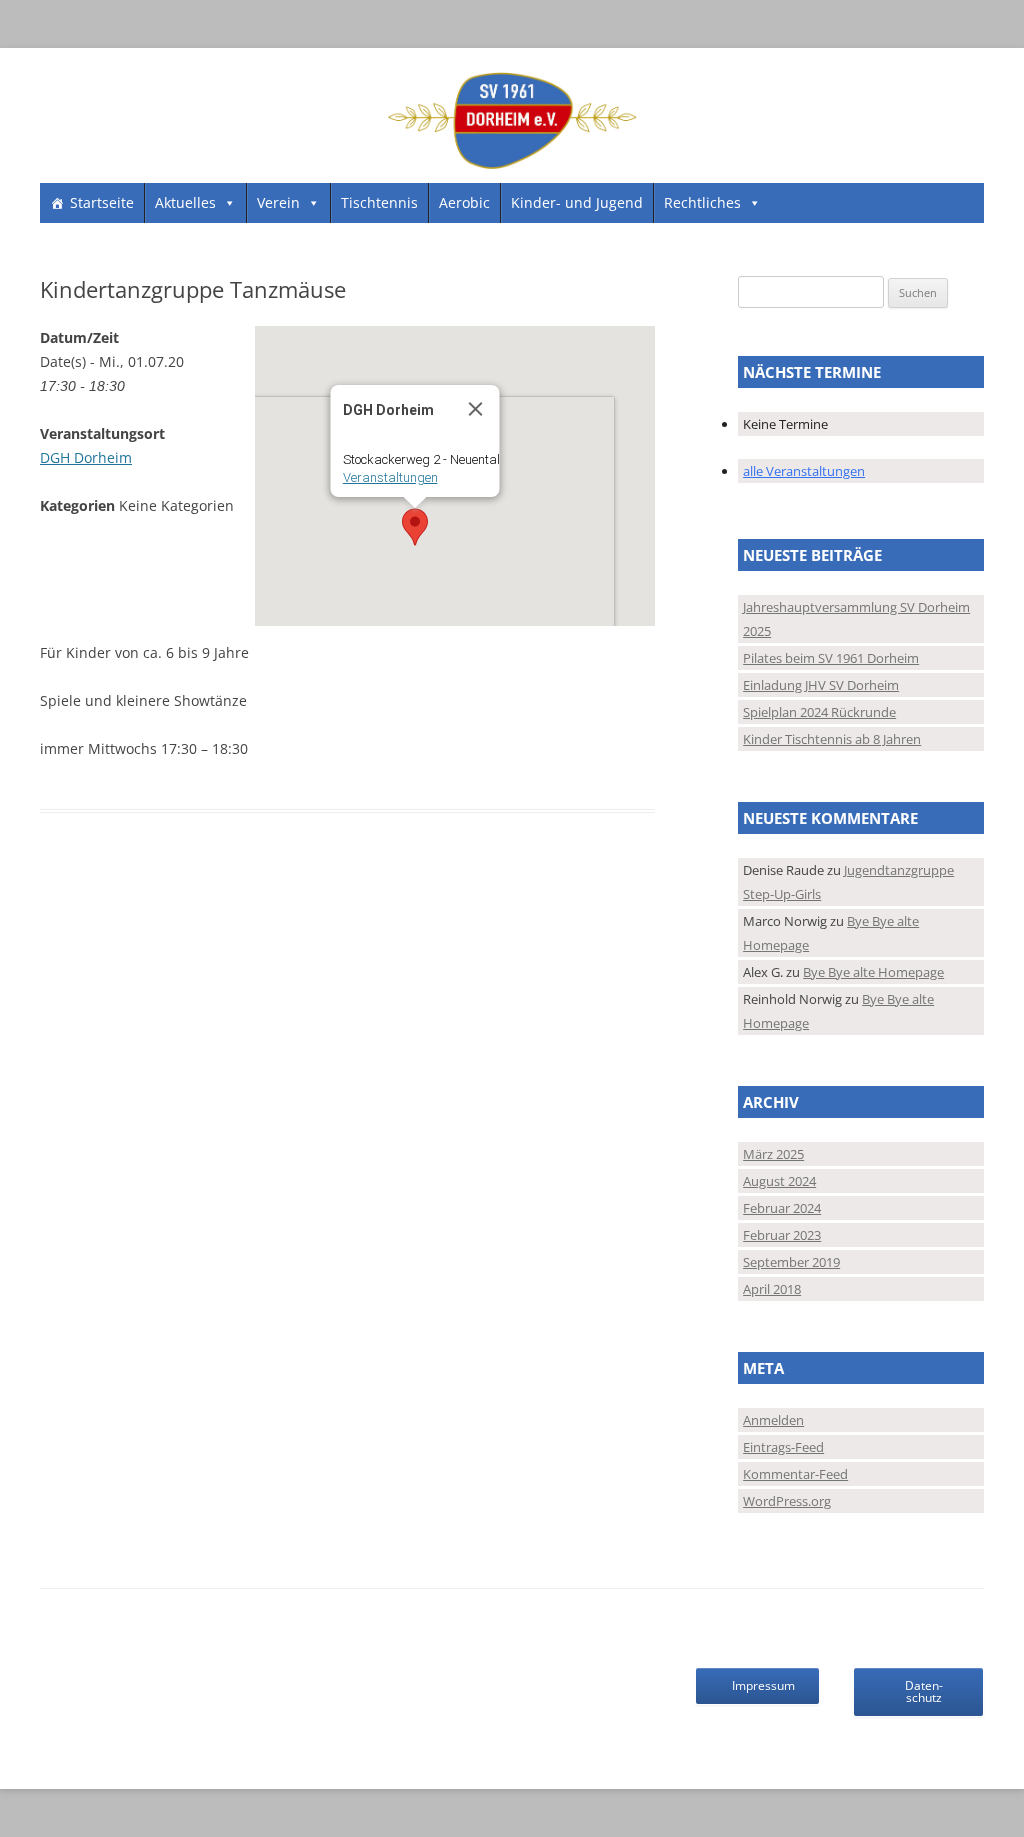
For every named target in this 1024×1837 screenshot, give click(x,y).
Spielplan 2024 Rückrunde (819, 712)
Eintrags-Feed (783, 1447)
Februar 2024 (782, 1208)
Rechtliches (702, 202)
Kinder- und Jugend (577, 202)
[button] (415, 527)
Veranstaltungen (389, 477)
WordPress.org (787, 1501)
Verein (278, 202)
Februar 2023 (782, 1235)
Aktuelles (185, 202)
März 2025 (773, 1154)
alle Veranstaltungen (804, 471)
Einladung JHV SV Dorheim (821, 685)
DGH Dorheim (86, 457)
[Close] (475, 409)
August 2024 (779, 1181)
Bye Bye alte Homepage (873, 972)
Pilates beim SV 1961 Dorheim (831, 658)
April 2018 (772, 1289)
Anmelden (773, 1420)
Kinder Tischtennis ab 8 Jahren (832, 739)
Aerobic (464, 202)
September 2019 (791, 1262)
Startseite (102, 202)
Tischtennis (379, 202)
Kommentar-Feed (795, 1474)
